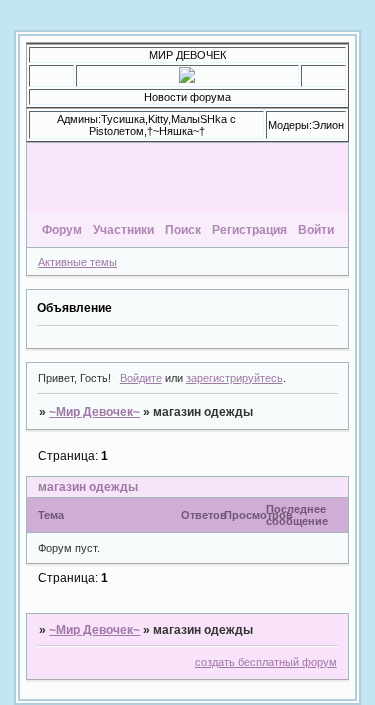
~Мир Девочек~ (94, 412)
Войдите (141, 378)
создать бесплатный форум (266, 662)
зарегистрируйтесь (234, 378)
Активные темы (77, 262)
